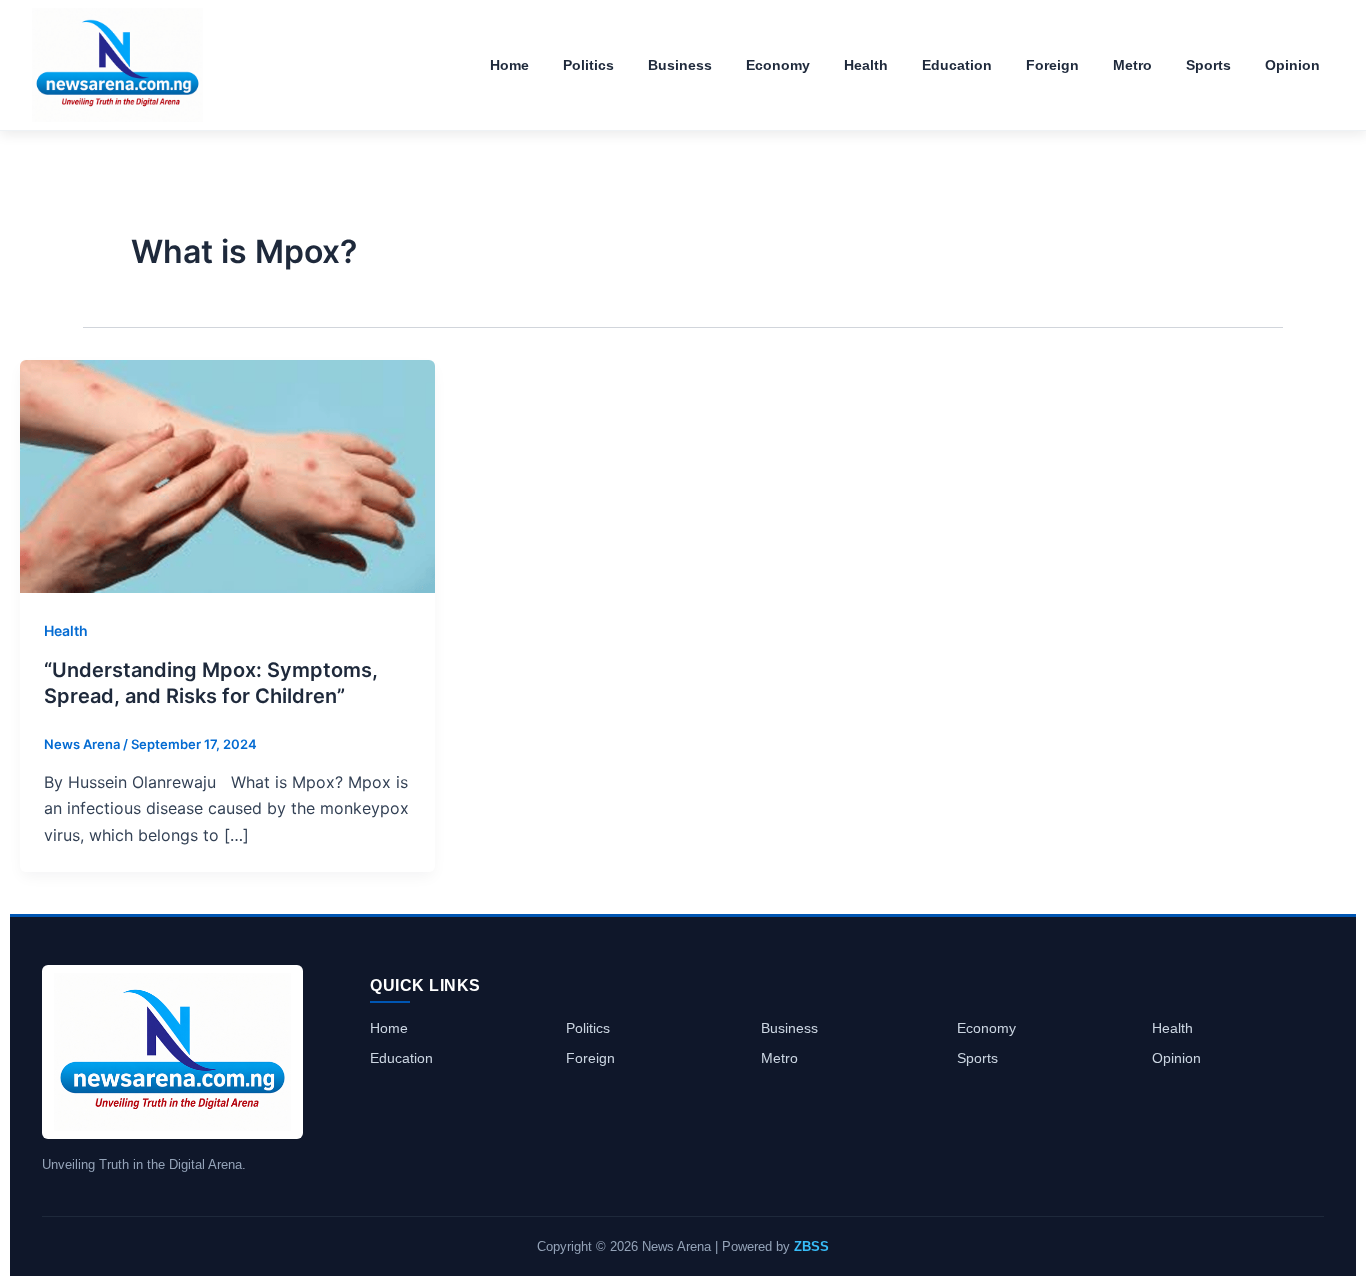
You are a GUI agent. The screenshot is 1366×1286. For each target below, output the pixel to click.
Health (66, 630)
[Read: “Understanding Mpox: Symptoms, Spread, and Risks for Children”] (227, 475)
